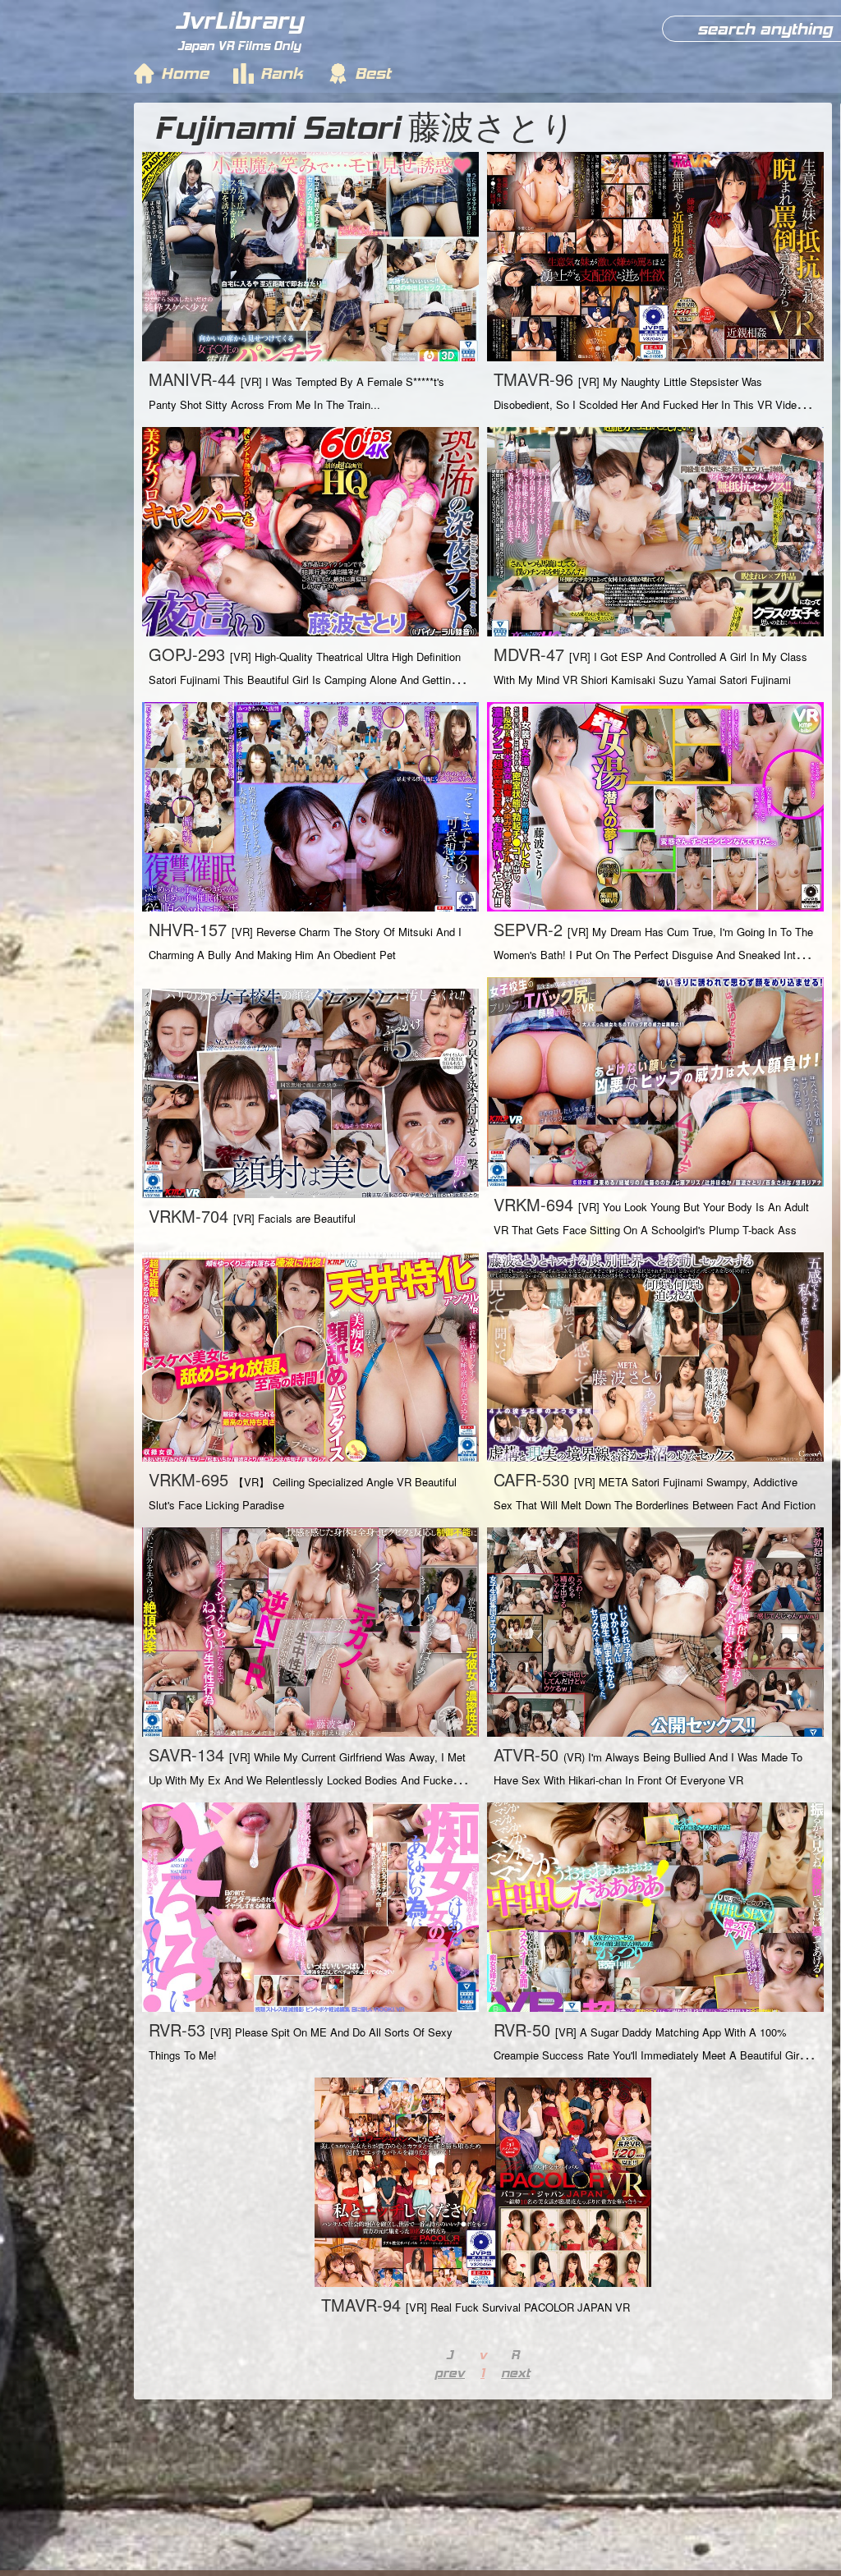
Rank (282, 73)
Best (373, 73)
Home (185, 73)
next (515, 2373)
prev (450, 2373)
